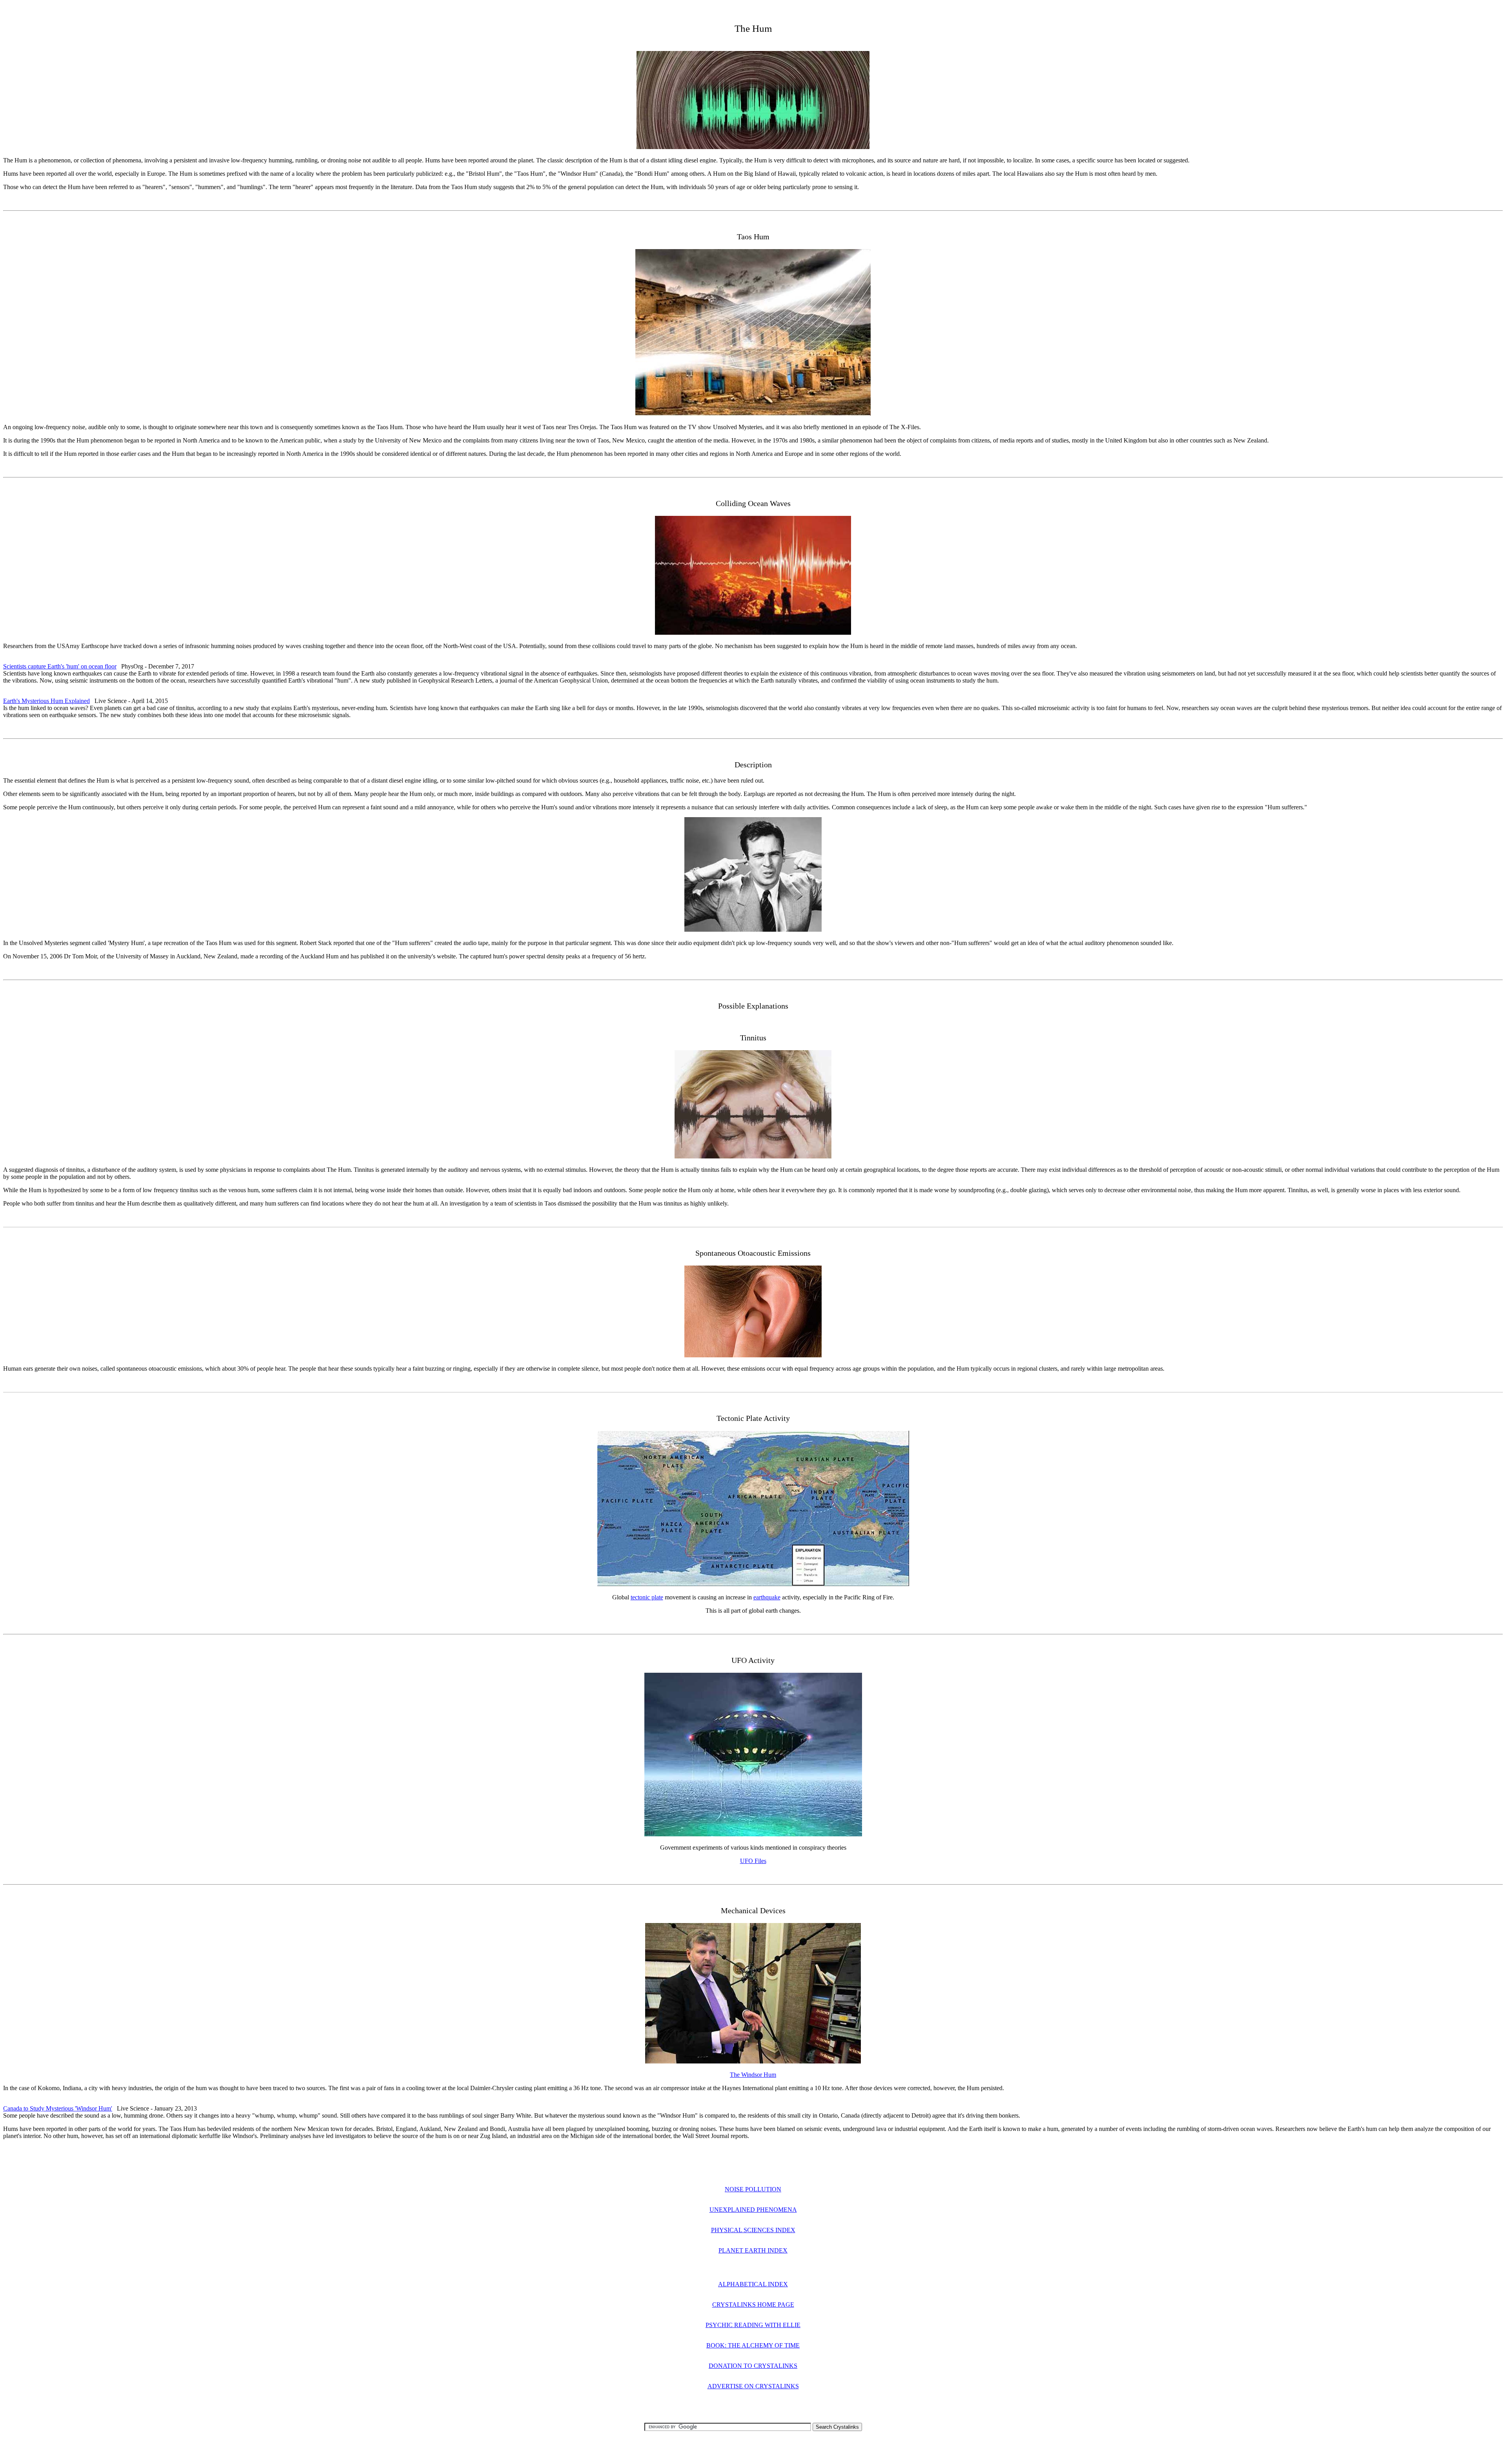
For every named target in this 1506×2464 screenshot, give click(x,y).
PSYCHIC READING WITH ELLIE (753, 2325)
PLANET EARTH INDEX (753, 2250)
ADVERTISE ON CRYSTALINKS (753, 2386)
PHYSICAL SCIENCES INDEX (753, 2230)
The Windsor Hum (753, 2075)
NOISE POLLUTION (753, 2189)
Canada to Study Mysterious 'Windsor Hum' (58, 2108)
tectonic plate (647, 1597)
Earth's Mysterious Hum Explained (46, 701)
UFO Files (753, 1861)
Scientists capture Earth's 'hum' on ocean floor (60, 666)
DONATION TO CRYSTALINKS (753, 2366)
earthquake (767, 1597)
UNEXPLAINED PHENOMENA (753, 2210)
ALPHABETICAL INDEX (753, 2284)
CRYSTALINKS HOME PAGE (753, 2305)
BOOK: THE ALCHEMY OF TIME (753, 2345)
